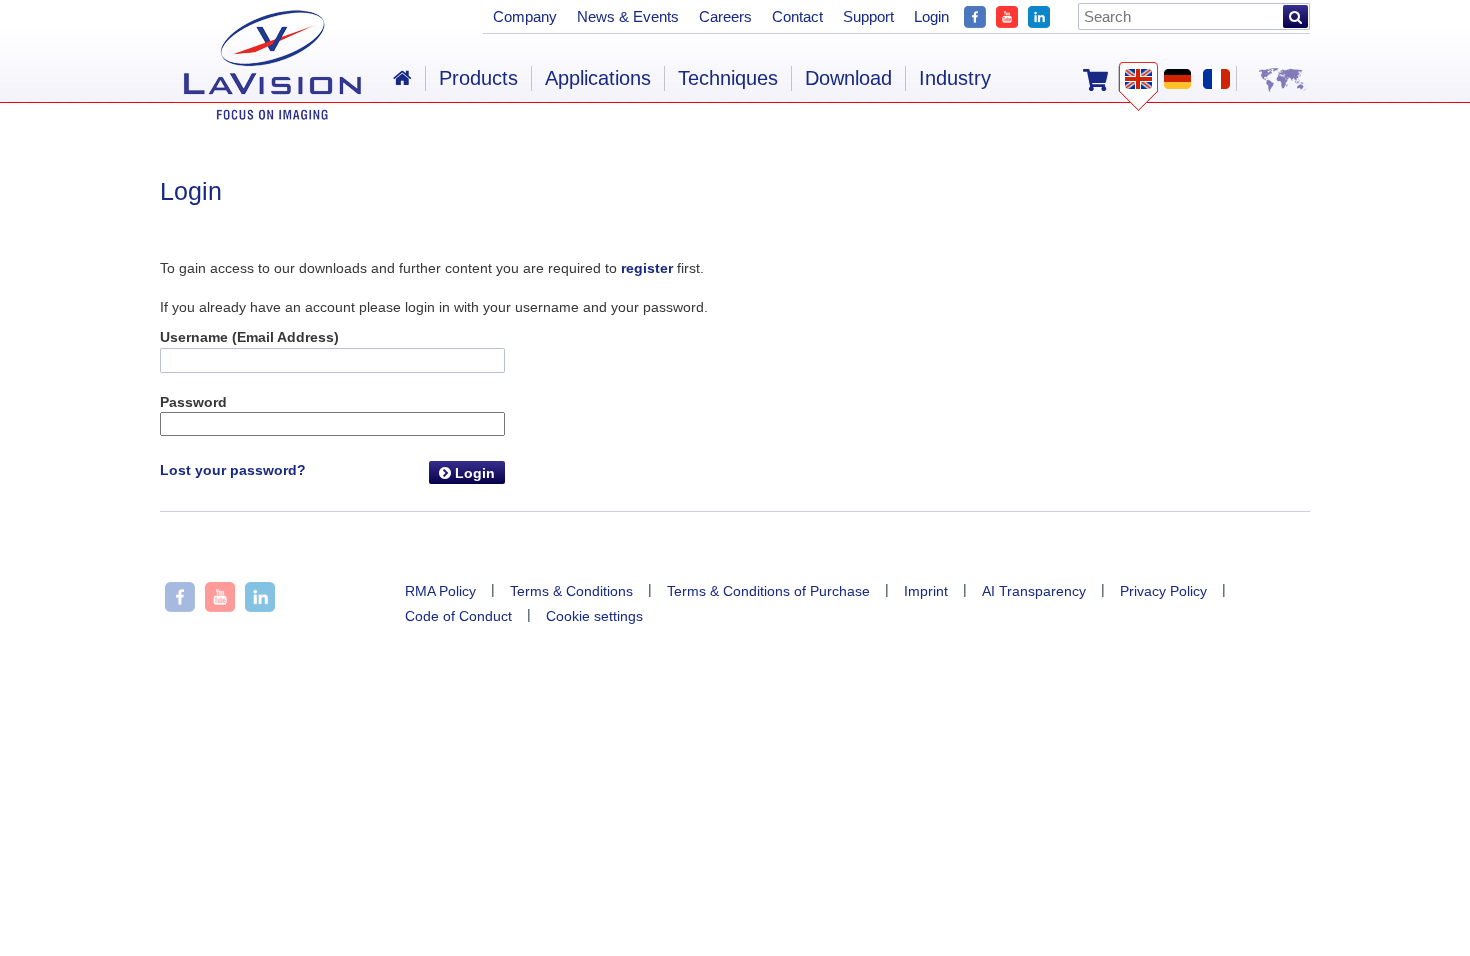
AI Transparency (1034, 591)
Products (478, 78)
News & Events (628, 16)
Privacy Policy (1163, 591)
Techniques (728, 78)
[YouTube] (1007, 14)
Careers (725, 16)
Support (868, 16)
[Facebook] (975, 14)
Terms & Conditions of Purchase (768, 591)
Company (525, 16)
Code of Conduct (458, 616)
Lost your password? (233, 470)
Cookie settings (594, 616)
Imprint (926, 591)
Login (473, 473)
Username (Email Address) (249, 337)
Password (193, 402)
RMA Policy (440, 591)
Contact (797, 16)
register (647, 268)
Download (848, 78)
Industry (955, 78)
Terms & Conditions (571, 591)
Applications (598, 78)
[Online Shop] (1095, 78)
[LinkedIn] (1039, 14)
